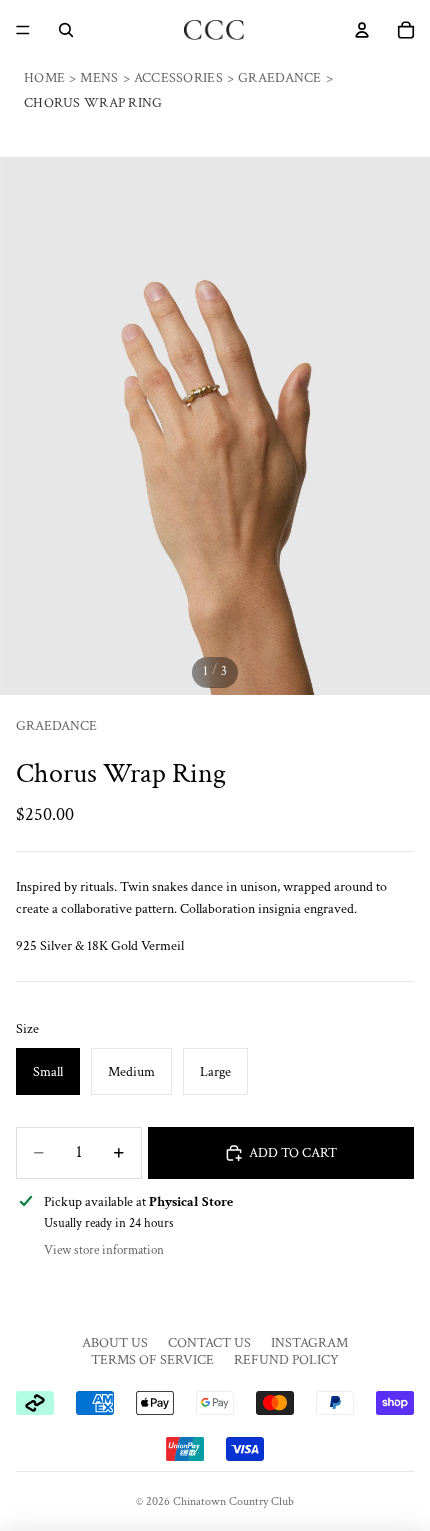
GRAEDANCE (56, 726)
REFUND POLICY (286, 1360)
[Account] (362, 30)
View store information (104, 1250)
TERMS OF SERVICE (152, 1360)
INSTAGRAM (309, 1343)
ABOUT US (115, 1343)
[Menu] (23, 30)
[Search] (66, 30)
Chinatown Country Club (233, 1501)
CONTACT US (209, 1343)
